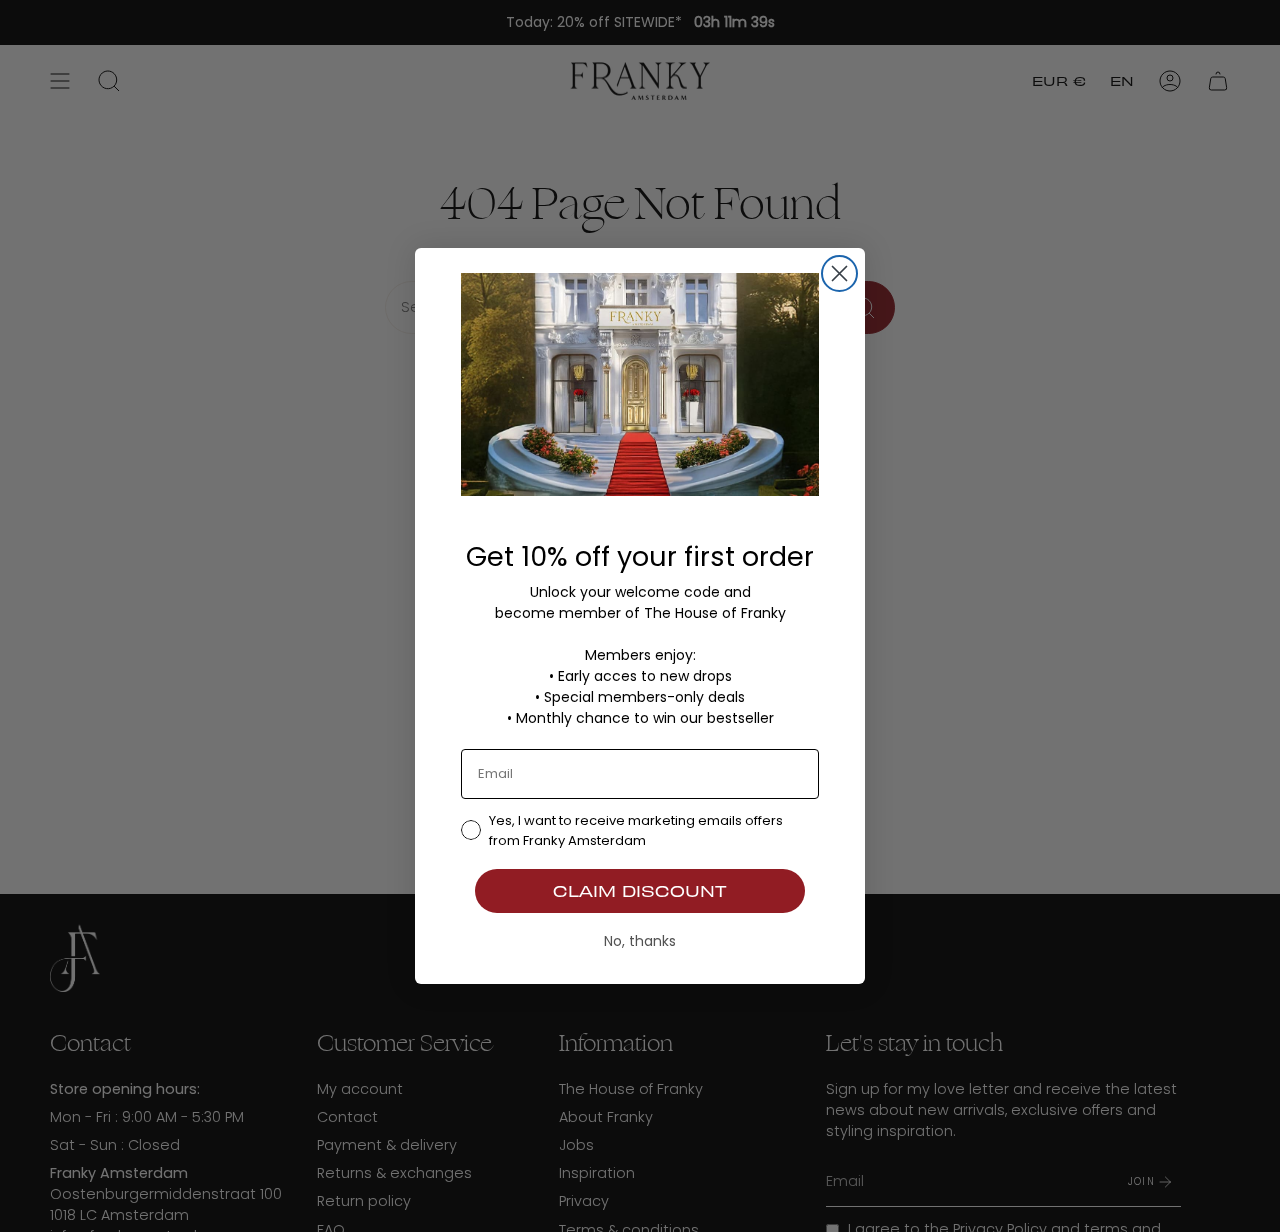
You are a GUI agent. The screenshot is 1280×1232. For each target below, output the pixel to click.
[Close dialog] (839, 273)
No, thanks (640, 941)
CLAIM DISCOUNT (640, 890)
